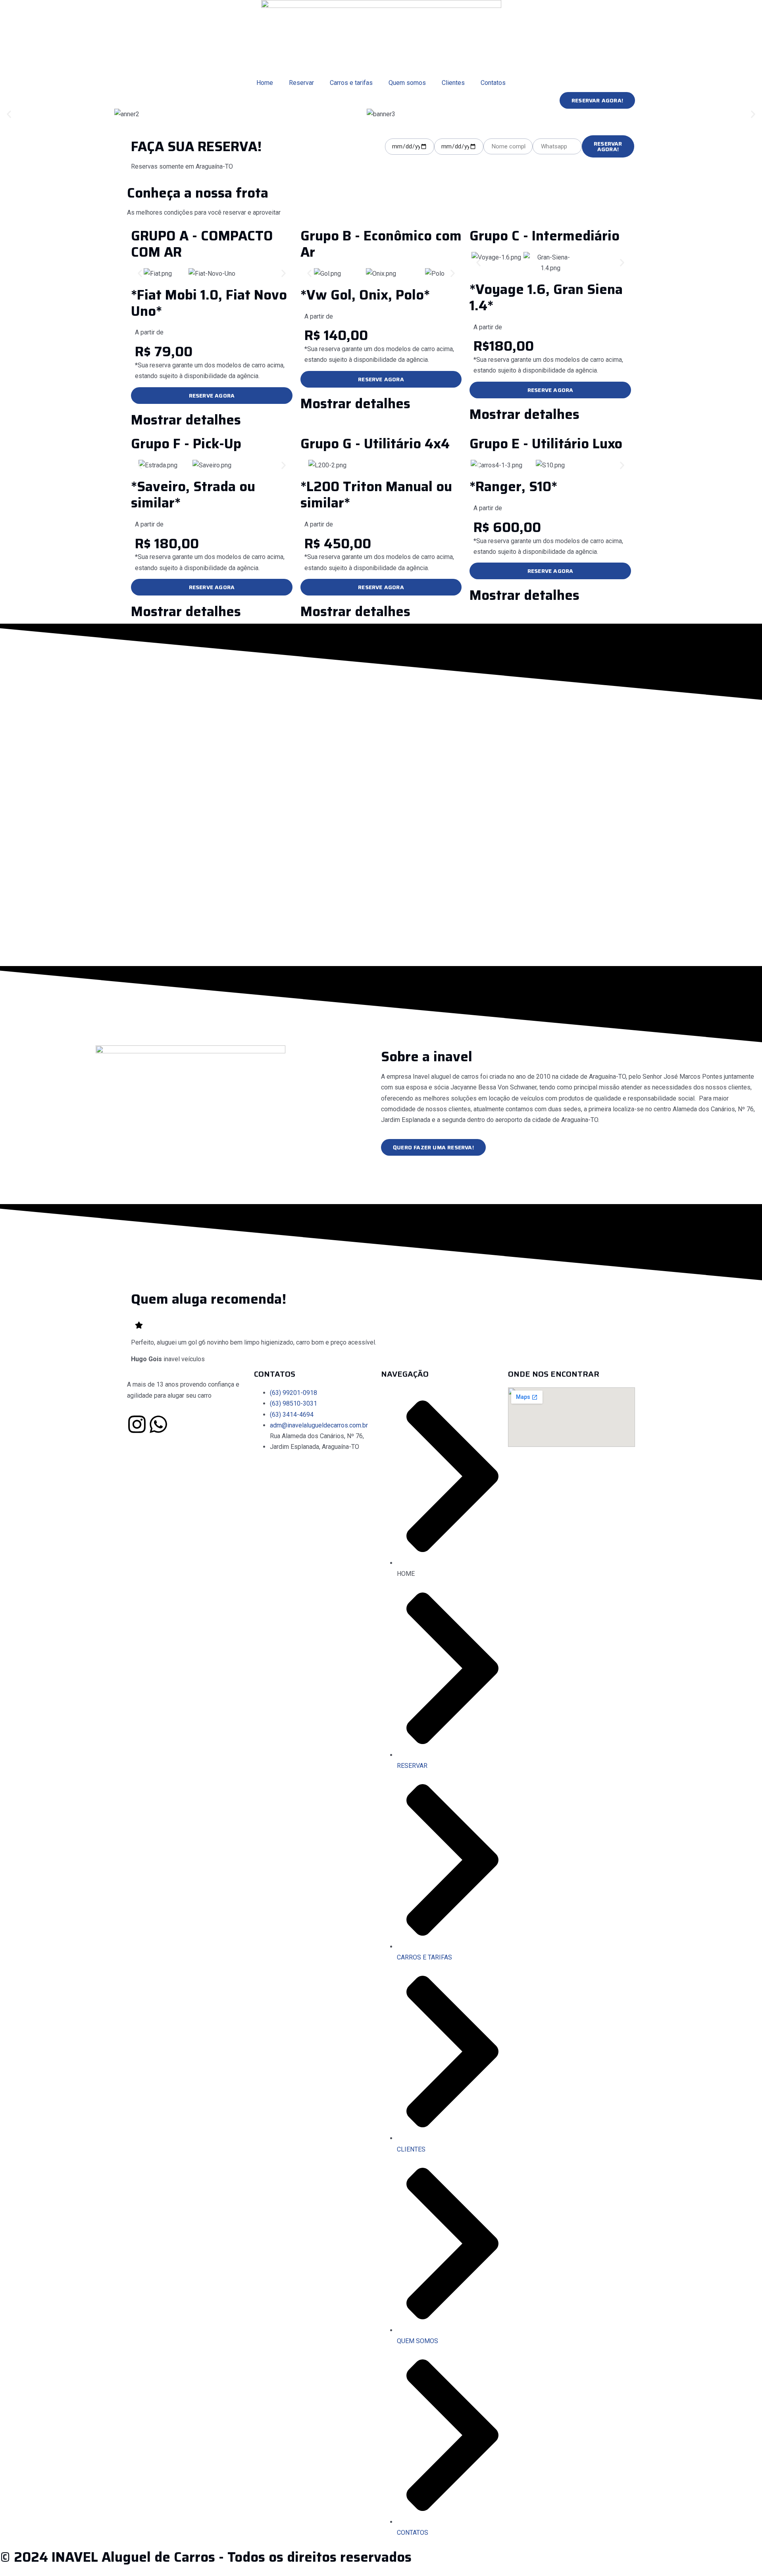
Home (265, 83)
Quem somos (407, 83)
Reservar (301, 83)
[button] (9, 114)
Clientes (453, 83)
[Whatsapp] (158, 1424)
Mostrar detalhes (186, 420)
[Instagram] (137, 1424)
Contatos (493, 83)
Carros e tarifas (351, 83)
